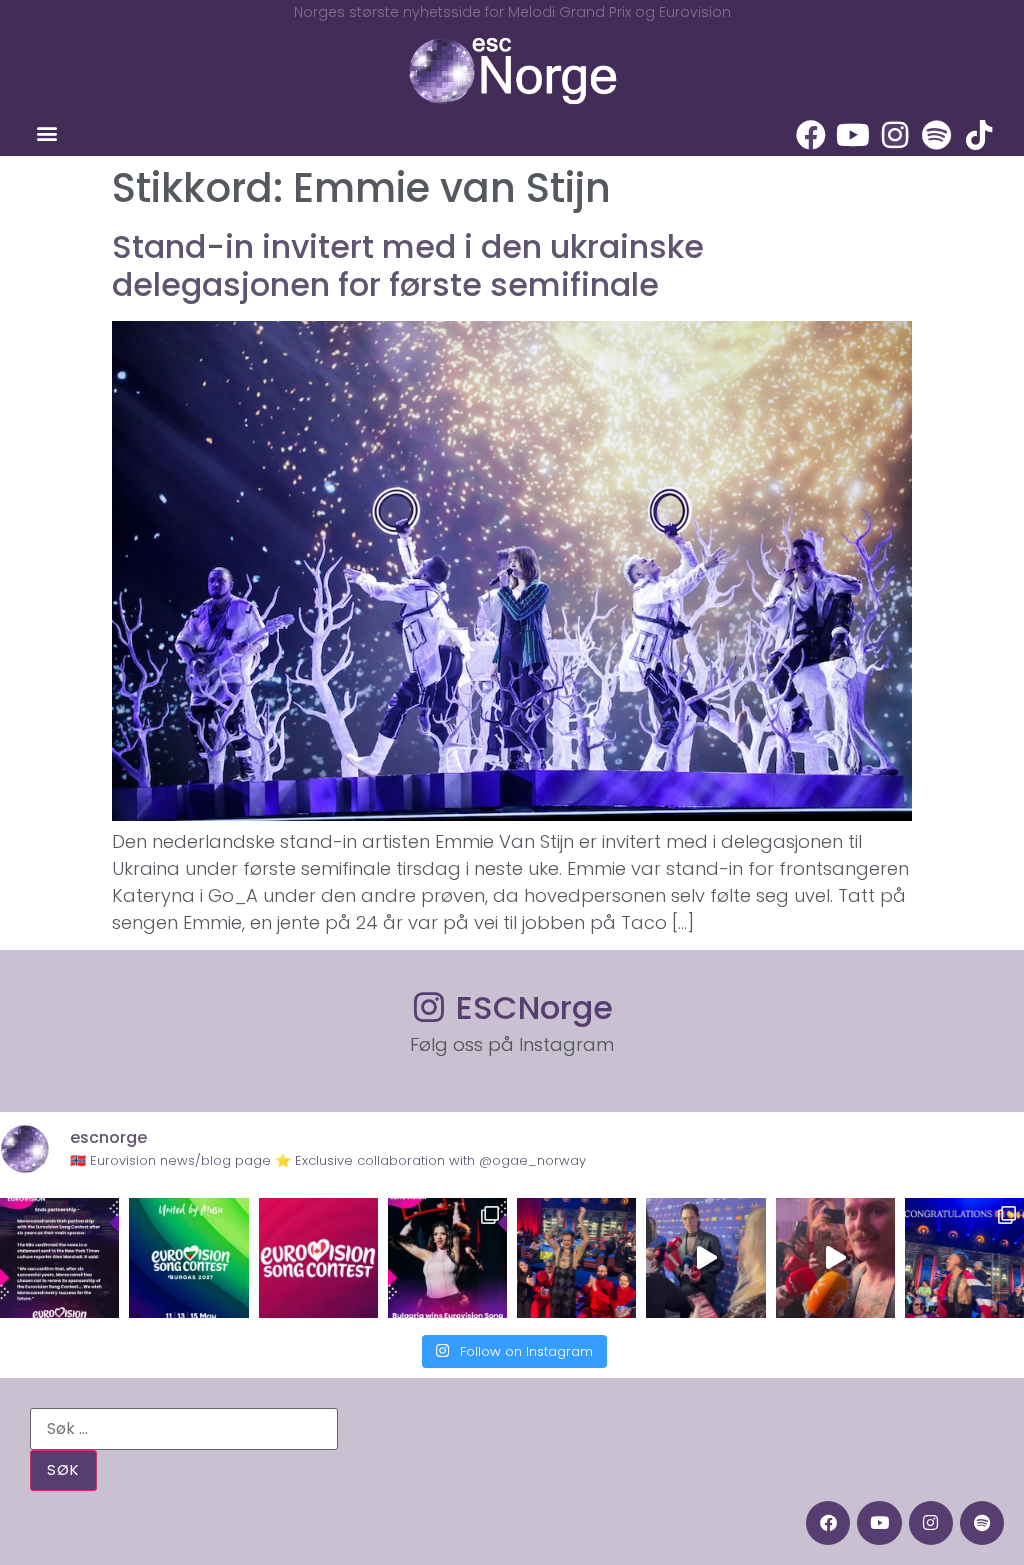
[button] (46, 133)
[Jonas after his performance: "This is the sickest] (576, 1257)
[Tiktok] (979, 135)
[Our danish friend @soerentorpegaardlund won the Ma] (705, 1257)
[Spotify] (937, 135)
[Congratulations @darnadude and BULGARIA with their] (447, 1257)
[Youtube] (853, 135)
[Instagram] (895, 135)
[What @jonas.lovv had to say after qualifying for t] (835, 1257)
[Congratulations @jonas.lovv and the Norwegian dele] (964, 1257)
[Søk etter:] (184, 1429)
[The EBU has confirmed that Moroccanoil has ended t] (59, 1257)
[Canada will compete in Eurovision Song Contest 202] (318, 1257)
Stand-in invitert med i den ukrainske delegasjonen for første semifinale (408, 265)
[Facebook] (811, 135)
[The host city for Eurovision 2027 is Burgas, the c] (188, 1257)
